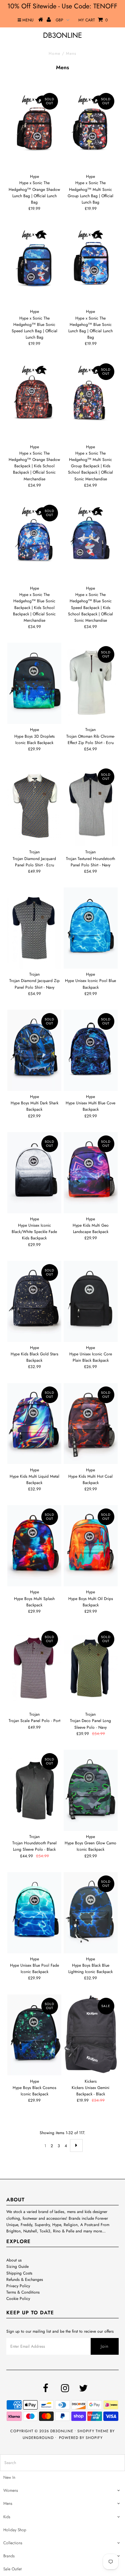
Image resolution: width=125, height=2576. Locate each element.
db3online (62, 35)
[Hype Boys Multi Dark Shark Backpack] (34, 1050)
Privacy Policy (18, 2286)
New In (9, 2477)
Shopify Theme (93, 2431)
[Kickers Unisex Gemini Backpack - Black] (91, 2034)
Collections (13, 2543)
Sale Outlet (12, 2569)
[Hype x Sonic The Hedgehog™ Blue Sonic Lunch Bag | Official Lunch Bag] (91, 265)
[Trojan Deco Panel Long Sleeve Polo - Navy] (91, 1668)
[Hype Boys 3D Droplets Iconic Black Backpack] (34, 683)
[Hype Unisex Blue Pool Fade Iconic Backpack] (34, 1913)
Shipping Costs (19, 2273)
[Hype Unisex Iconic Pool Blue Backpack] (91, 928)
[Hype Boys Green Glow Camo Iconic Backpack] (91, 1790)
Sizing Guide (17, 2266)
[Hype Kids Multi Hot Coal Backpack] (91, 1424)
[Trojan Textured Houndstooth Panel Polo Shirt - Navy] (91, 806)
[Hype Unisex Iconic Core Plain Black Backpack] (91, 1301)
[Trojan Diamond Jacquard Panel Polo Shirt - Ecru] (34, 806)
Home (54, 53)
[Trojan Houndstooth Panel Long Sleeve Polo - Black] (34, 1790)
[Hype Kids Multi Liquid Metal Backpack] (34, 1424)
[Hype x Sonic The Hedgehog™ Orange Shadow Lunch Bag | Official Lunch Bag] (34, 130)
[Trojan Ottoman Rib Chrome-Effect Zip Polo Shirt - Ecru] (91, 683)
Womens (11, 2490)
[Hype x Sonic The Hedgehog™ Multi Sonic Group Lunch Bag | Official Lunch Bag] (91, 130)
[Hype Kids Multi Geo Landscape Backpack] (91, 1173)
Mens (8, 2503)
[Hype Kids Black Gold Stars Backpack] (34, 1301)
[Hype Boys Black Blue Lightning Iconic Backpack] (91, 1913)
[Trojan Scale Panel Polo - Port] (34, 1668)
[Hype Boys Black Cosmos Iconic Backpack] (34, 2035)
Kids (7, 2517)
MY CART (93, 20)
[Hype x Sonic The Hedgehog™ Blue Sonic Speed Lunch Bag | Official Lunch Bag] (34, 265)
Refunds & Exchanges (25, 2280)
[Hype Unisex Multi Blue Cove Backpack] (91, 1050)
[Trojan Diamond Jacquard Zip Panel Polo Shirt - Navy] (34, 928)
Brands (9, 2556)
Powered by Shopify (81, 2438)
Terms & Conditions (23, 2292)
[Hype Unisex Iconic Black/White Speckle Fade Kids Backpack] (34, 1173)
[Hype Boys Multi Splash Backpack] (34, 1546)
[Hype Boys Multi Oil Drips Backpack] (91, 1546)
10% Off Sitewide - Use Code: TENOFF (62, 6)
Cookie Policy (18, 2299)
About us (14, 2260)
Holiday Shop (15, 2530)
